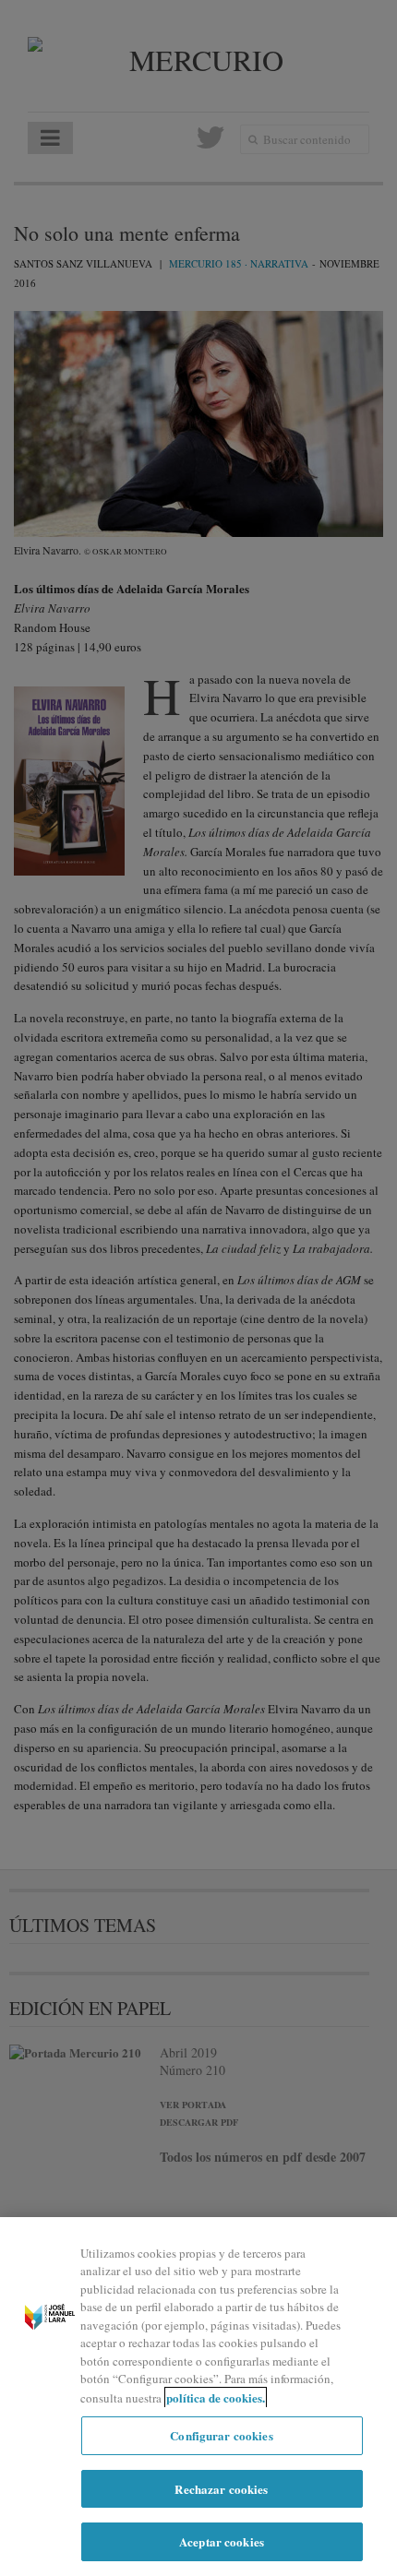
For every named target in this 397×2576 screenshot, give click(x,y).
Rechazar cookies (221, 2489)
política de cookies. (216, 2397)
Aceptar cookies (222, 2541)
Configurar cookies (221, 2435)
